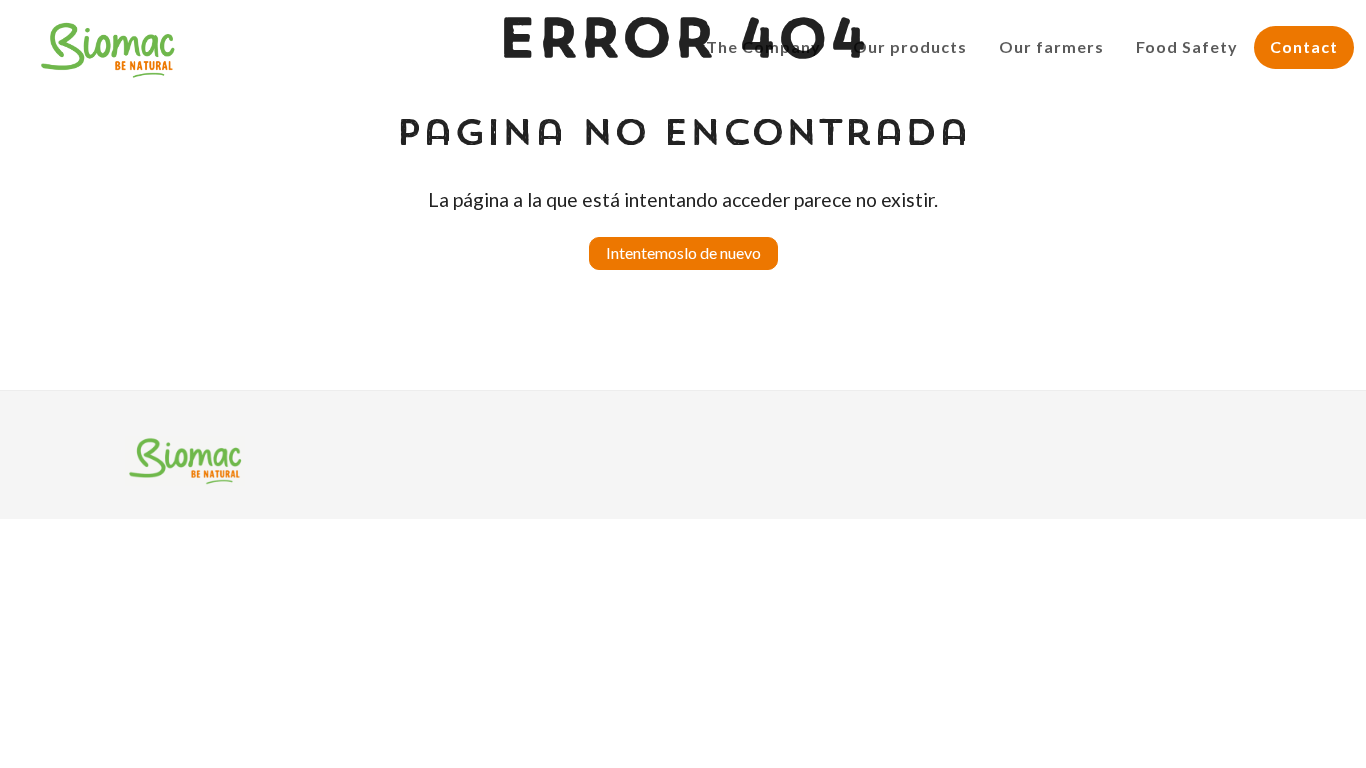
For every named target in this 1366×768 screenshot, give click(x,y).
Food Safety (1187, 46)
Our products (910, 46)
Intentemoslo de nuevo (683, 252)
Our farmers (1051, 46)
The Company (763, 46)
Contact (1304, 46)
